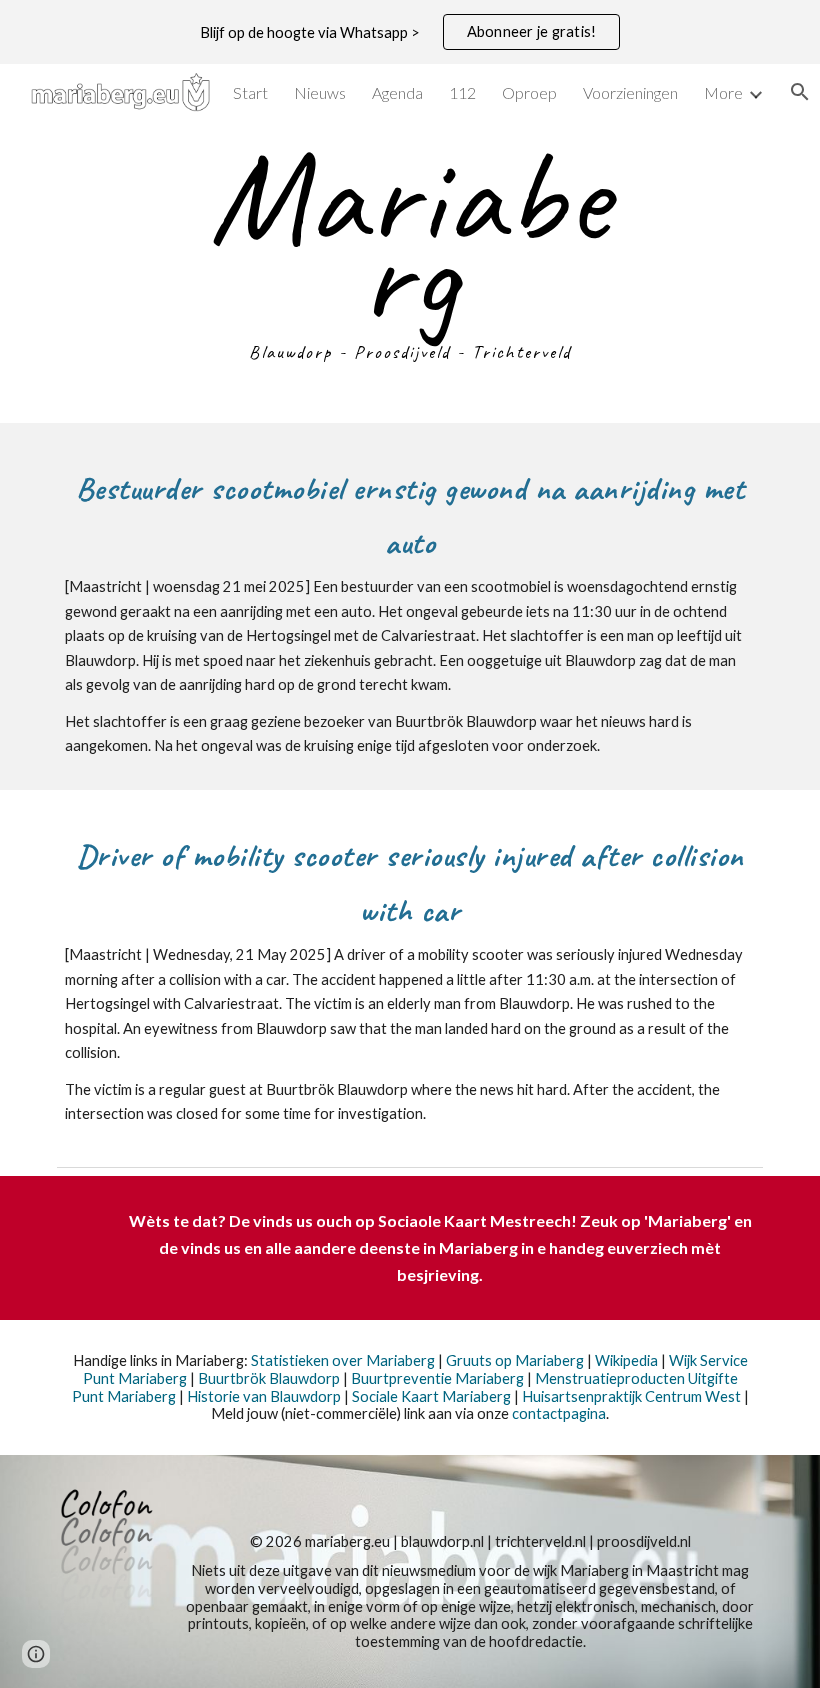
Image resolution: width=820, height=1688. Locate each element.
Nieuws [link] (320, 92)
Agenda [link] (397, 92)
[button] (36, 1654)
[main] (410, 257)
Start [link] (250, 92)
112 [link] (462, 92)
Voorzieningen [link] (630, 92)
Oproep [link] (529, 92)
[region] (410, 32)
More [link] (723, 92)
